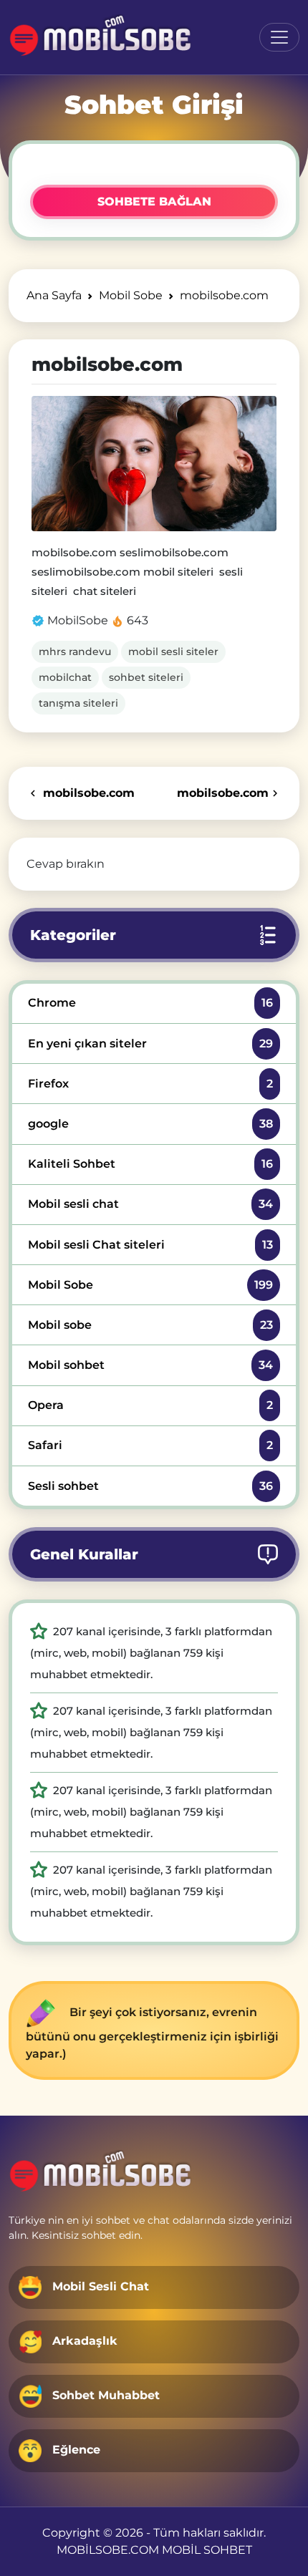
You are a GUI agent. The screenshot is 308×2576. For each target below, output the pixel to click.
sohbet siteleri (146, 677)
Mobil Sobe (150, 1285)
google (150, 1124)
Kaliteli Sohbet (150, 1164)
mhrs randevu (75, 652)
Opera (150, 1405)
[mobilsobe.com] (154, 464)
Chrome (150, 1003)
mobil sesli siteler (173, 652)
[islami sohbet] (101, 37)
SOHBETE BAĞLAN (154, 202)
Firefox (150, 1084)
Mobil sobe (150, 1325)
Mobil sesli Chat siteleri (150, 1245)
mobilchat (65, 677)
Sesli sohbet (150, 1486)
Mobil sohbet (150, 1365)
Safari (150, 1445)
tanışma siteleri (78, 703)
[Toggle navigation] (279, 37)
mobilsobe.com (87, 793)
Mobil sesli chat (150, 1204)
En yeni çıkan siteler (150, 1044)
